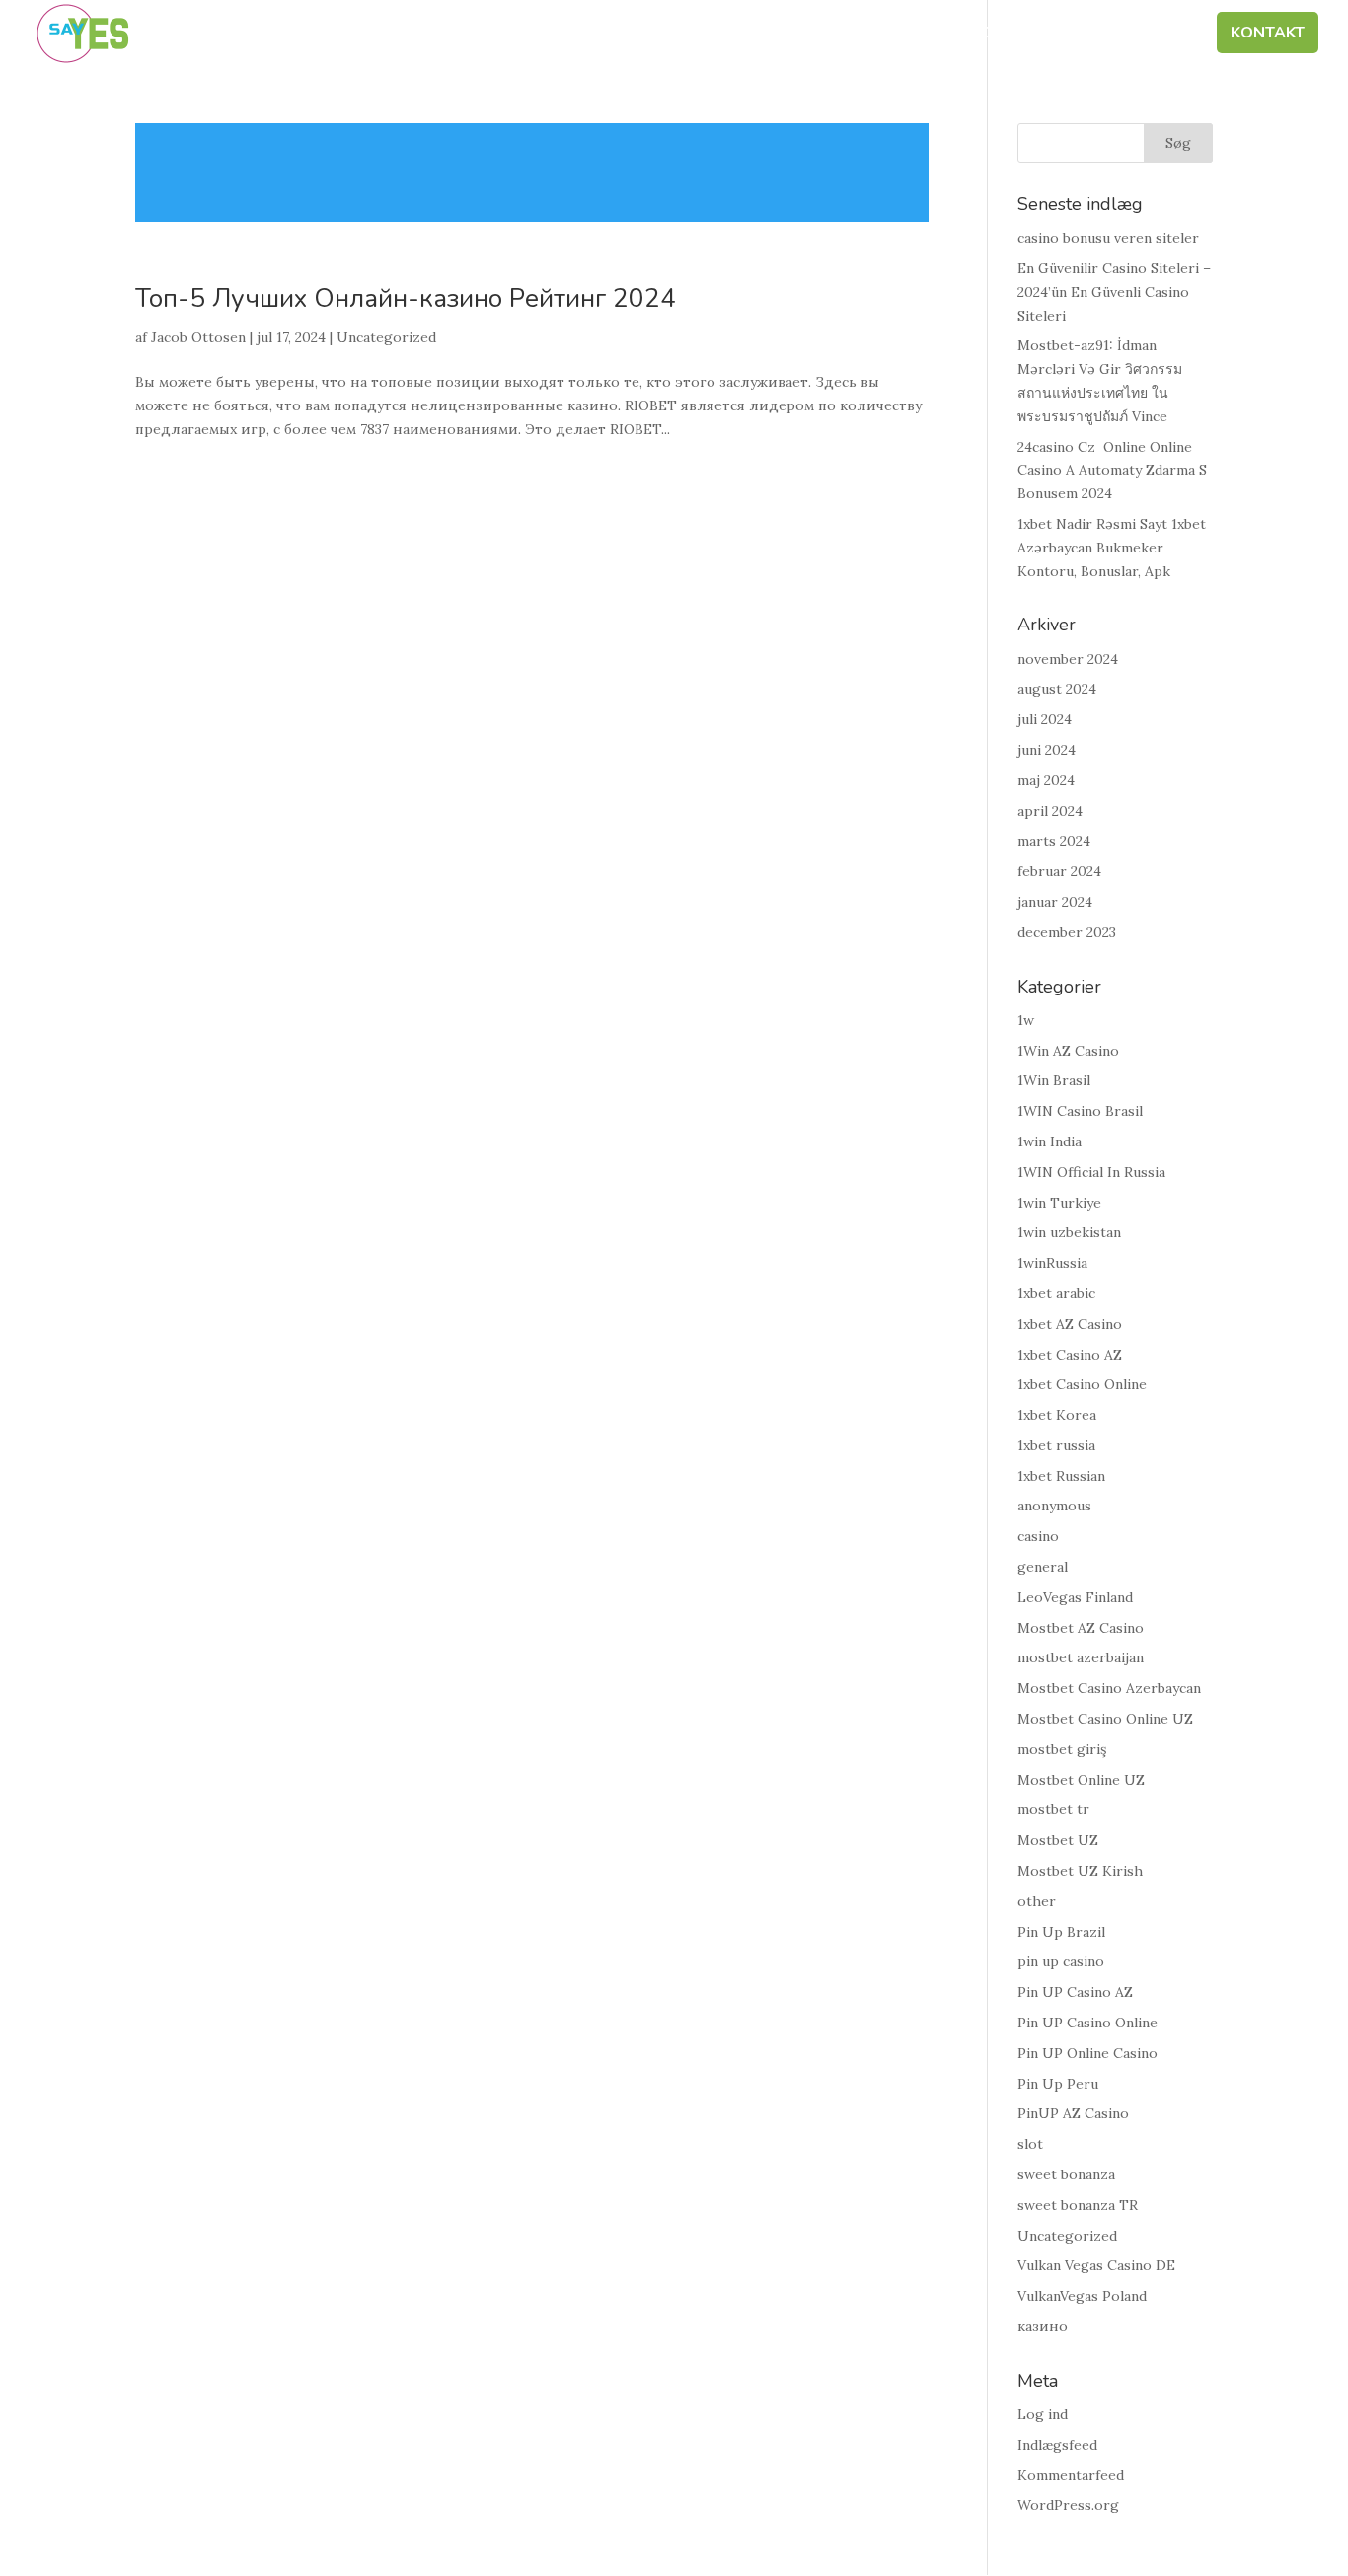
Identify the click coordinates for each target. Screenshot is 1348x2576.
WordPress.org (1068, 2505)
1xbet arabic (1056, 1293)
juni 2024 (1047, 750)
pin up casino (1061, 1961)
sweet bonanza (1066, 2174)
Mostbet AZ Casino (1081, 1628)
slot (1030, 2144)
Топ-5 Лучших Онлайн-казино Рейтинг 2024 (406, 298)
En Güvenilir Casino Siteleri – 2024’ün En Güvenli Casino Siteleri (1114, 292)
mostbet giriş (1062, 1749)
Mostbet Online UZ (1081, 1780)
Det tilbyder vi (967, 35)
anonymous (1054, 1506)
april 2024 (1050, 811)
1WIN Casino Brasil (1080, 1111)
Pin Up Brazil (1061, 1932)
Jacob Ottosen (198, 337)
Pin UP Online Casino (1087, 2053)
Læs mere (532, 173)
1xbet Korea (1057, 1415)
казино (1043, 2326)
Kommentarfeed (1071, 2475)
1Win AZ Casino (1068, 1051)
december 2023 (1067, 932)
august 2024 (1057, 689)
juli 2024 (1045, 719)
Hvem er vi (648, 35)
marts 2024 (1054, 841)
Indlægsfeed (1057, 2445)
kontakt (1268, 35)
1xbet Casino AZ (1070, 1355)
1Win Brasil (1054, 1080)
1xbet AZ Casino (1070, 1324)
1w (1026, 1020)
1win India (1049, 1141)
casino (1038, 1536)
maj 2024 (1046, 780)
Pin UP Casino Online (1087, 2023)
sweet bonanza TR (1078, 2205)
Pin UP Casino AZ (1075, 1992)
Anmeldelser (1134, 35)
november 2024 (1068, 659)
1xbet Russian (1061, 1476)
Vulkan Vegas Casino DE (1096, 2265)
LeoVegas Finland (1075, 1597)
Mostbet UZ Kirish (1080, 1871)
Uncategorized (386, 337)
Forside (545, 35)
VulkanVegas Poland (1082, 2296)
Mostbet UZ (1058, 1840)
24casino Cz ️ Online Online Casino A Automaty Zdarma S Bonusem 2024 (1112, 471)
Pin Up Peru (1058, 2084)
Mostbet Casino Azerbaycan (1109, 1688)
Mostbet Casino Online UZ (1105, 1719)
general (1043, 1567)
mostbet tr (1053, 1809)
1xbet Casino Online (1082, 1384)
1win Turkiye (1059, 1203)
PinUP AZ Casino (1073, 2113)
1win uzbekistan (1069, 1232)
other (1037, 1901)
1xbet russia (1056, 1445)
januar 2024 (1055, 902)
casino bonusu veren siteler (1108, 238)
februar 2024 (1059, 871)
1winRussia (1052, 1263)
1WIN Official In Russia (1091, 1172)
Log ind (1043, 2414)
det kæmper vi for (797, 35)
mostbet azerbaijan (1081, 1657)
